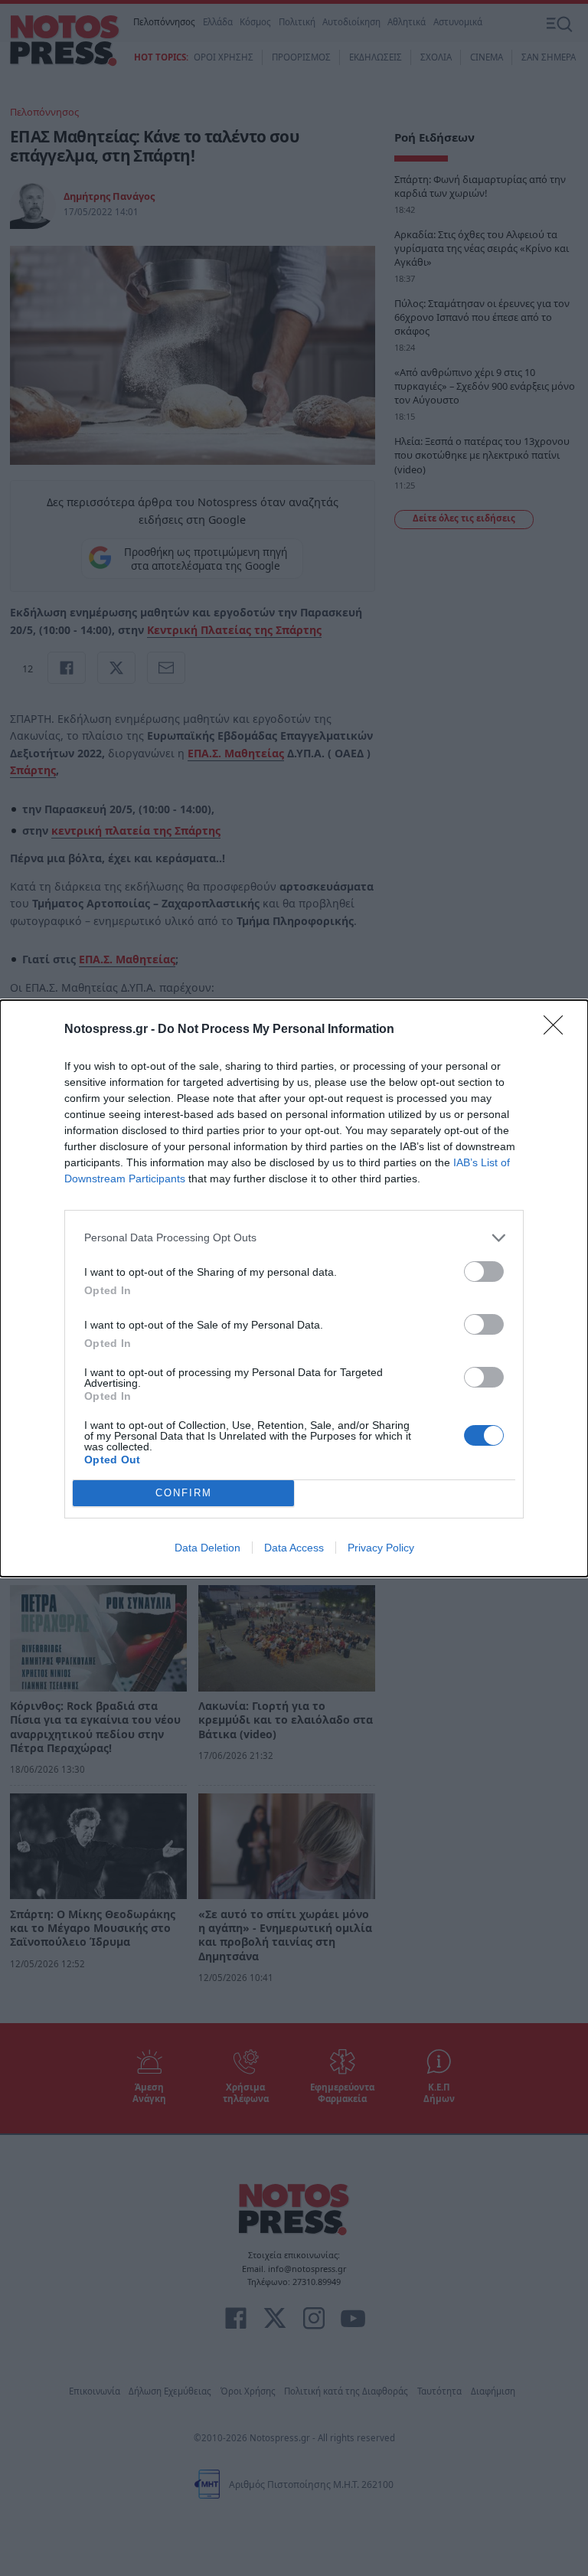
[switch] (484, 1272)
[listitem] (294, 1238)
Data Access (294, 1548)
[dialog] (294, 1288)
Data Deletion (207, 1548)
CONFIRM (184, 1493)
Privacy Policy (381, 1548)
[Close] (558, 1030)
